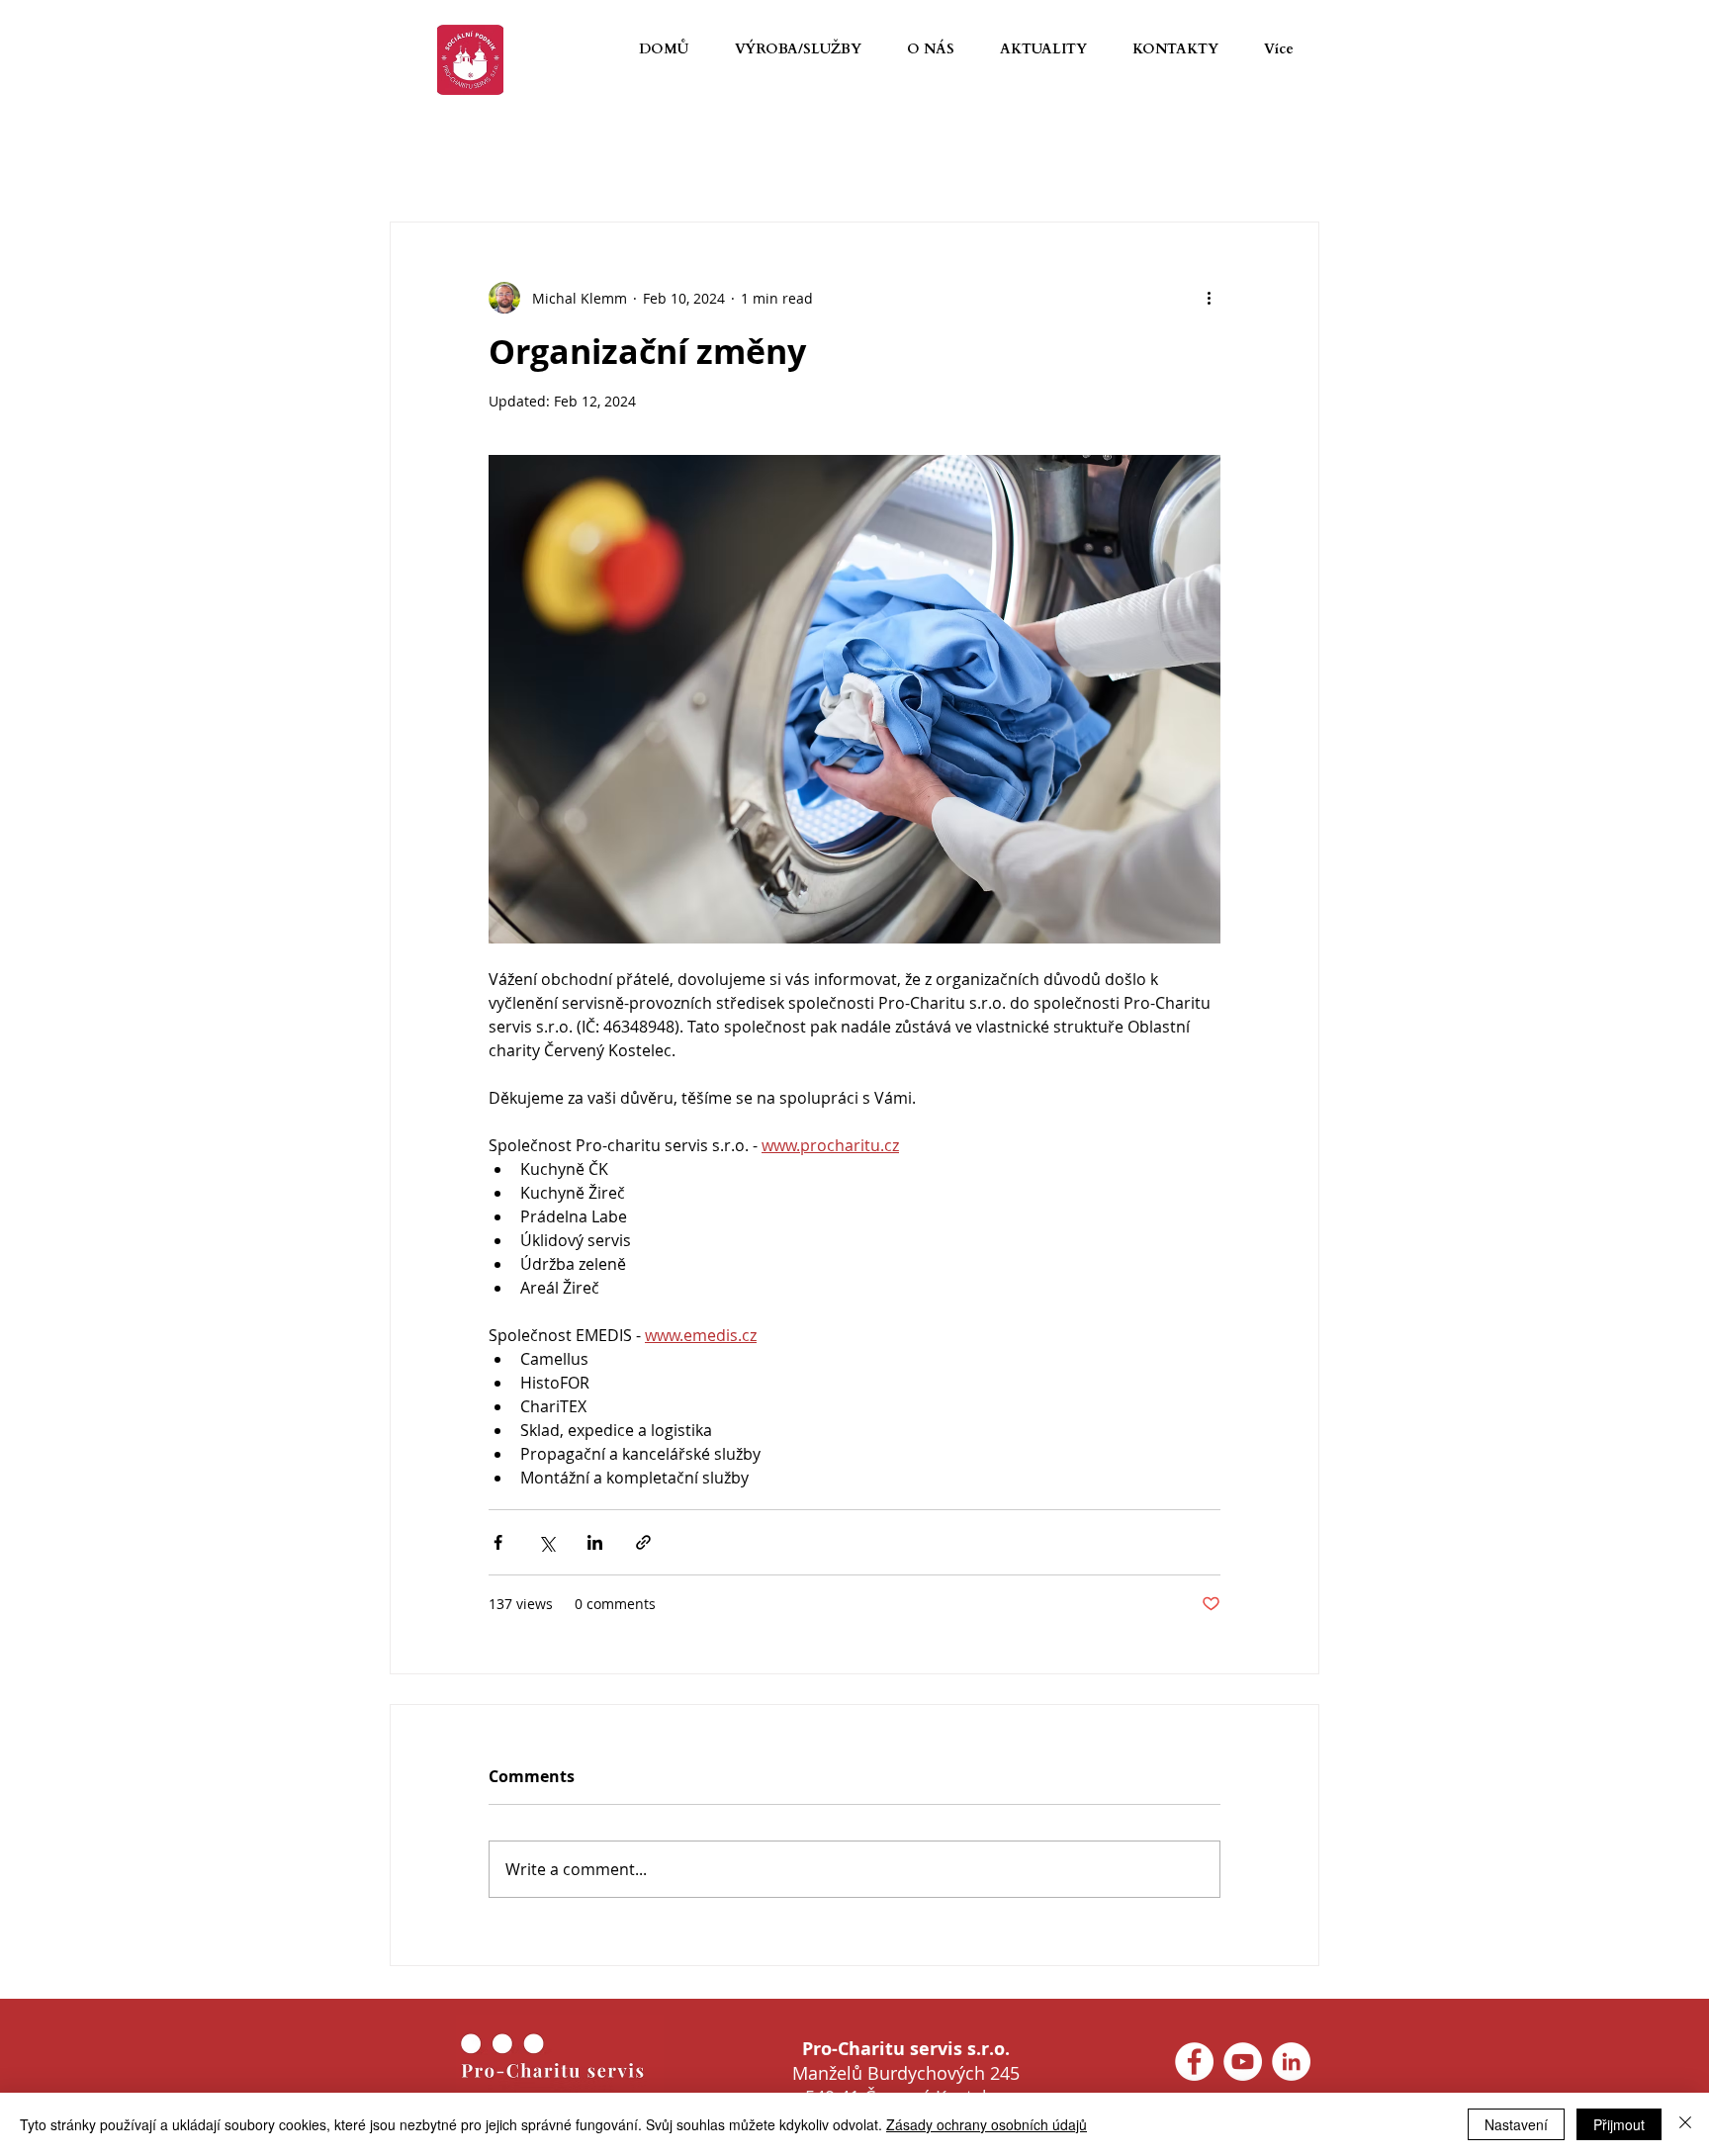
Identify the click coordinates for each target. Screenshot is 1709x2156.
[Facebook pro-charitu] (1194, 2062)
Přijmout (1619, 2124)
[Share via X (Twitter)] (546, 1542)
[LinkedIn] (1291, 2062)
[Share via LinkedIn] (595, 1542)
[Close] (1685, 2124)
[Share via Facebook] (498, 1542)
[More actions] (1209, 298)
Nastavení (1516, 2124)
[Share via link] (643, 1542)
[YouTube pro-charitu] (1243, 2062)
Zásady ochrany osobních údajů (987, 2124)
